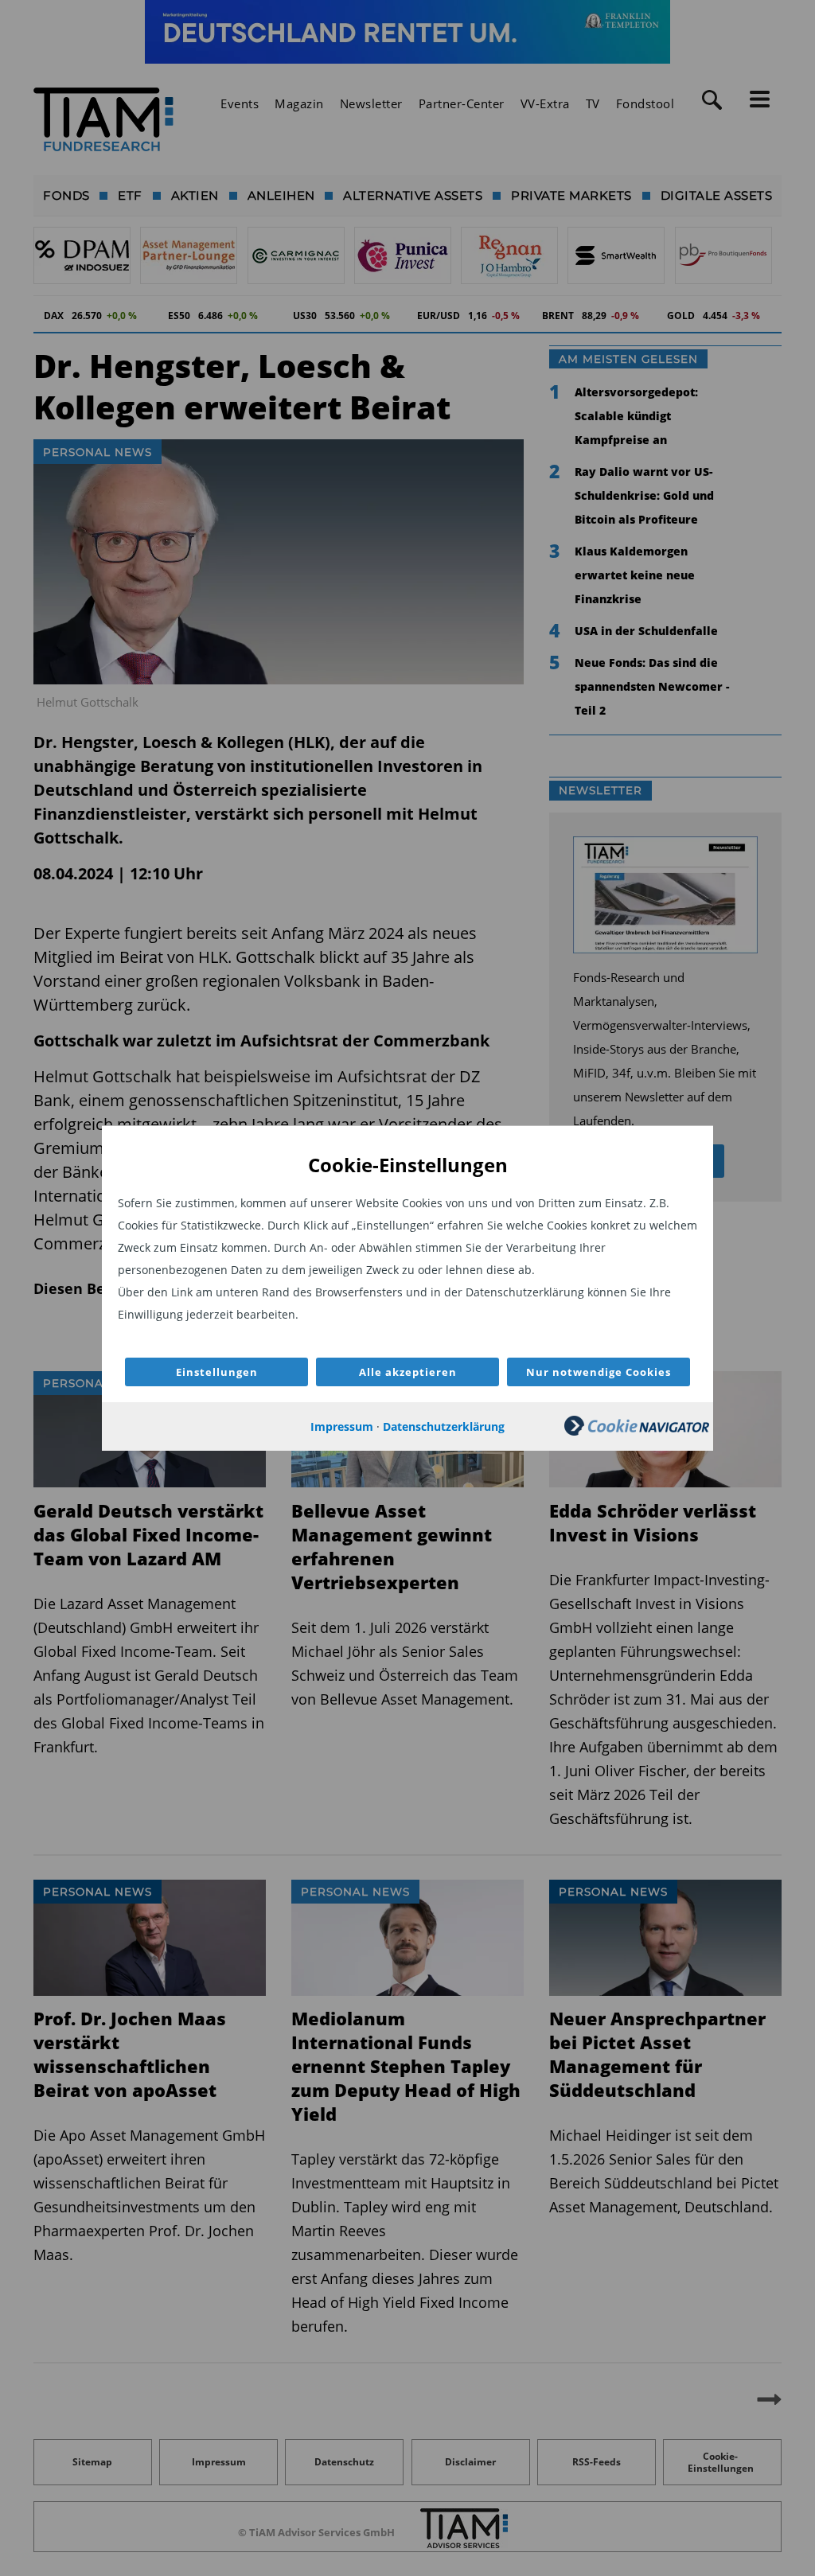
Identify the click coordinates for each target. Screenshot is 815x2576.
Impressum (342, 1426)
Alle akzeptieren (408, 1372)
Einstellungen (217, 1372)
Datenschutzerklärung (444, 1426)
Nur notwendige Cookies (599, 1372)
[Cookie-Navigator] (637, 1431)
